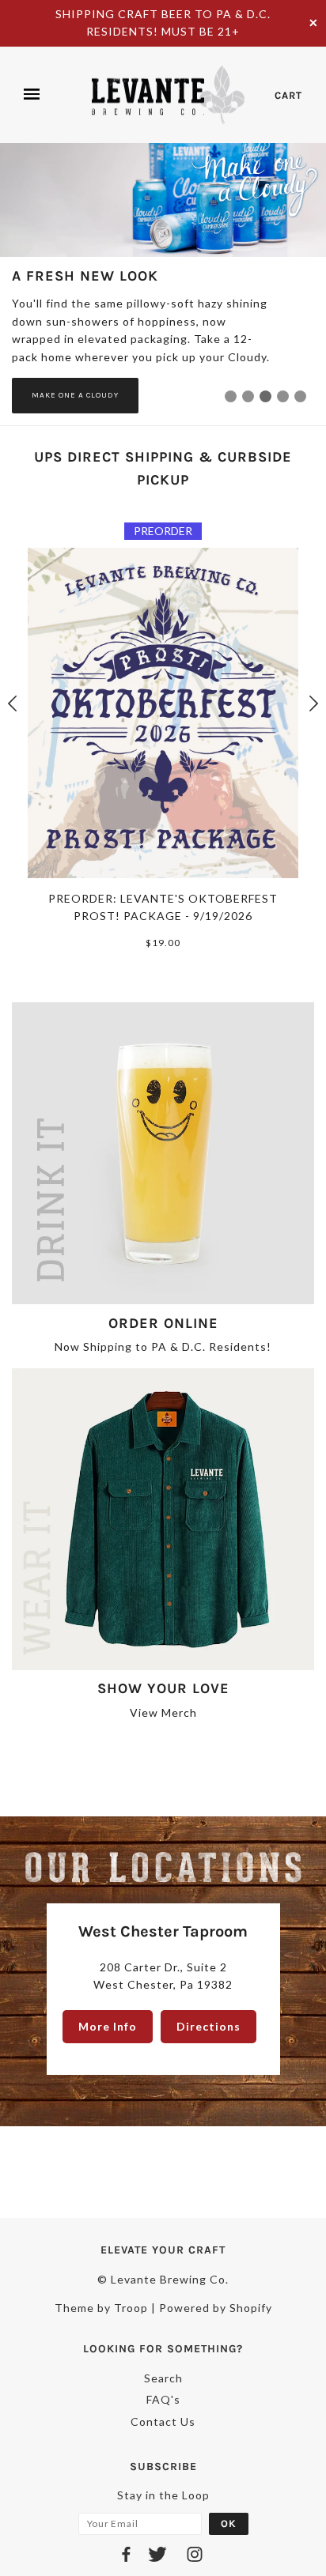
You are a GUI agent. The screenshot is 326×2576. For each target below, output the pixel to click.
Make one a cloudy (75, 395)
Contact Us (163, 2421)
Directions (208, 2026)
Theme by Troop (101, 2308)
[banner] (168, 95)
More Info (108, 2026)
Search (163, 2378)
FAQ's (163, 2399)
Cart (288, 95)
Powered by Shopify (216, 2308)
